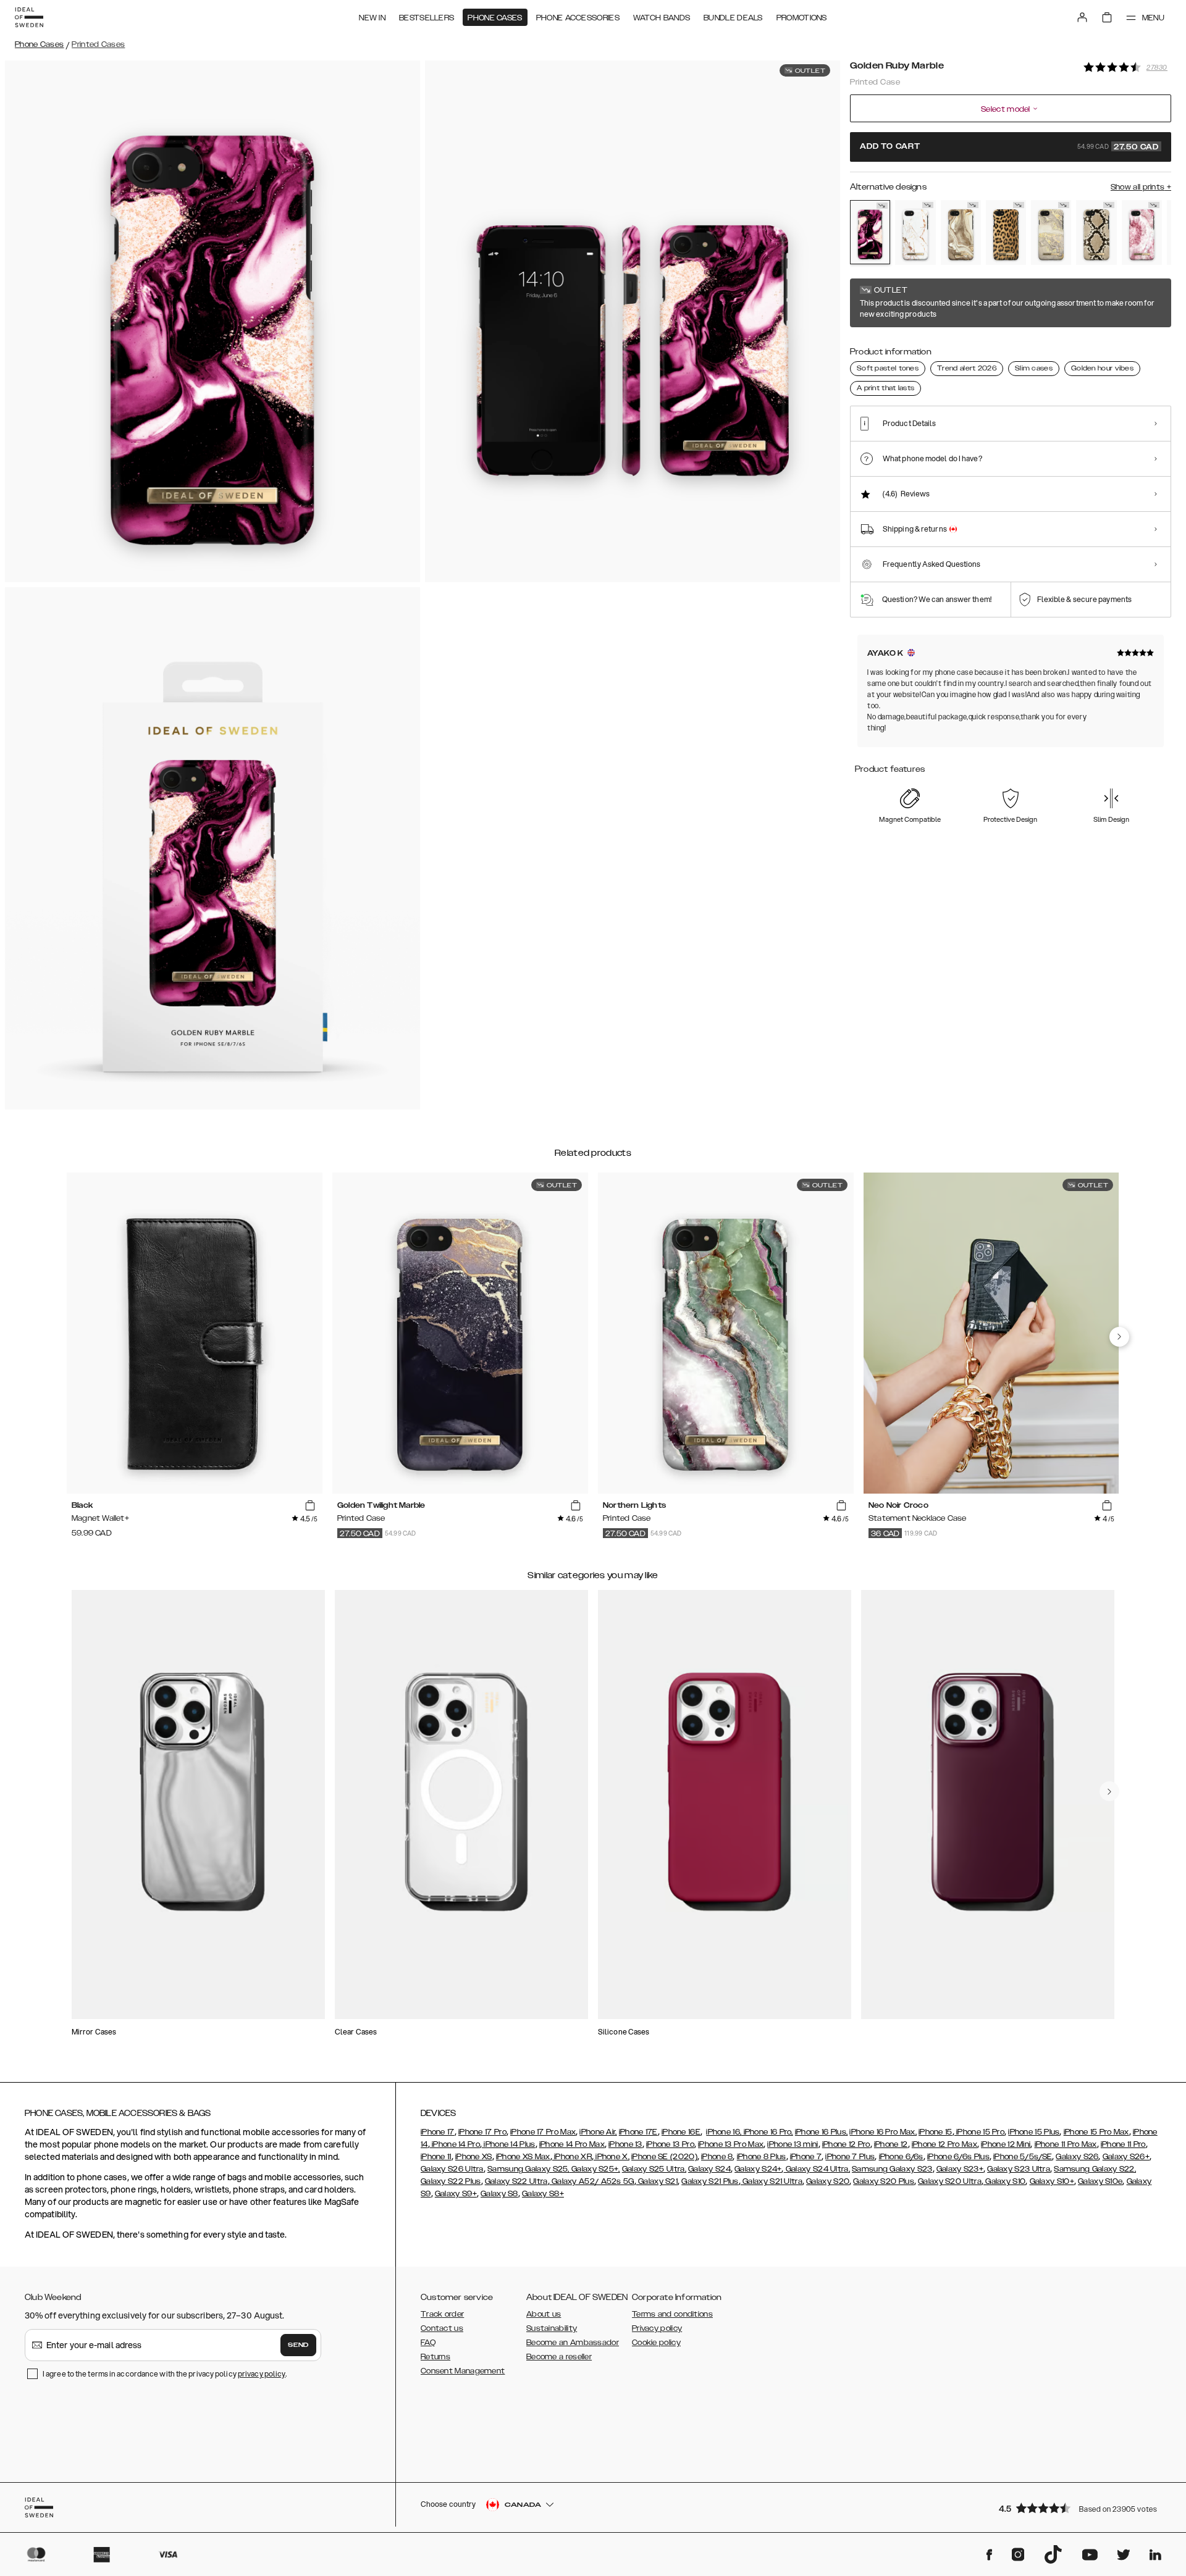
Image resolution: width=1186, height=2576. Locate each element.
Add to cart (1009, 147)
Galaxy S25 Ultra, (654, 2169)
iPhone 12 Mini (1006, 2144)
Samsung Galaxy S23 (892, 2169)
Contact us (442, 2328)
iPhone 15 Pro (979, 2132)
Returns (435, 2357)
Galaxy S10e (1100, 2181)
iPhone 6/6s (901, 2157)
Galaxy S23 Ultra (1019, 2169)
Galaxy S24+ (758, 2169)
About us (544, 2314)
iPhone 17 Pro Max (543, 2132)
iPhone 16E (681, 2132)
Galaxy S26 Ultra (452, 2169)
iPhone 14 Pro (455, 2144)
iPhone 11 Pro (1123, 2144)
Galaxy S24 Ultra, (817, 2169)
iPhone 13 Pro (670, 2144)
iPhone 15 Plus (1034, 2132)
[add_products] (310, 1506)
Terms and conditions (672, 2314)
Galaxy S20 (828, 2181)
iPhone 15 (936, 2132)
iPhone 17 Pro (482, 2132)
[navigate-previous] (1119, 1337)
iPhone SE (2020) (664, 2157)
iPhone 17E (638, 2132)
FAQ (428, 2343)
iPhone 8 (717, 2157)
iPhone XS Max (523, 2157)
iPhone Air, (598, 2132)
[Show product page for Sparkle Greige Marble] (1051, 232)
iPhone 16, (724, 2132)
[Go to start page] (29, 17)
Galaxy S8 (499, 2194)
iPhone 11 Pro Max (1066, 2144)
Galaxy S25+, (595, 2169)
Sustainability (552, 2328)
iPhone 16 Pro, (767, 2132)
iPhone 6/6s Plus (958, 2157)
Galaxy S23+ (960, 2169)
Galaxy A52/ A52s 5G (592, 2181)
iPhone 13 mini (793, 2144)
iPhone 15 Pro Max (1096, 2132)
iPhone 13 (625, 2144)
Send (298, 2345)
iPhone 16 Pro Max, (883, 2132)
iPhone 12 (891, 2144)
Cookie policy (656, 2343)
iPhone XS (474, 2157)
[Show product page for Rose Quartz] (1142, 232)
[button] (1081, 2508)
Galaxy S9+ (456, 2194)
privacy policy (262, 2374)
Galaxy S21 (657, 2181)
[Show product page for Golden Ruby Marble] (870, 232)
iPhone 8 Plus (762, 2157)
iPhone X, (612, 2157)
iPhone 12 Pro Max (944, 2144)
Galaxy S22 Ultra (516, 2181)
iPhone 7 (806, 2157)
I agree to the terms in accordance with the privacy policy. (165, 2374)
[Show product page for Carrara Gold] (915, 232)
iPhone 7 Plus (850, 2157)
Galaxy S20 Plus (884, 2181)
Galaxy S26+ (1126, 2157)
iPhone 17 (438, 2132)
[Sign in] (1082, 17)
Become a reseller (559, 2357)
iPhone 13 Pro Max (731, 2144)
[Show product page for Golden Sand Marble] (961, 232)
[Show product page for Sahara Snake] (1096, 232)
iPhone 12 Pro (846, 2144)
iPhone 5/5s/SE (1023, 2157)
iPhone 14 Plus (509, 2144)
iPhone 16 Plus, (822, 2132)
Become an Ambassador (573, 2343)
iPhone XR (572, 2157)
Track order (442, 2314)
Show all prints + (1141, 187)
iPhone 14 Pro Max (572, 2144)
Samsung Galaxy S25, (528, 2169)
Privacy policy (657, 2328)
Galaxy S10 (1004, 2181)
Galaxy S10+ (1052, 2181)
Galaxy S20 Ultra (950, 2181)
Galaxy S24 (709, 2169)
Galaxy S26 (1077, 2157)
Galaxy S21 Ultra (772, 2181)
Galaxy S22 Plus (451, 2181)
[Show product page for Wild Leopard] (1006, 232)
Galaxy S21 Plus (710, 2181)
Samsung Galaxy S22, (1095, 2169)
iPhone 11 (436, 2157)
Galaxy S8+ (543, 2194)
